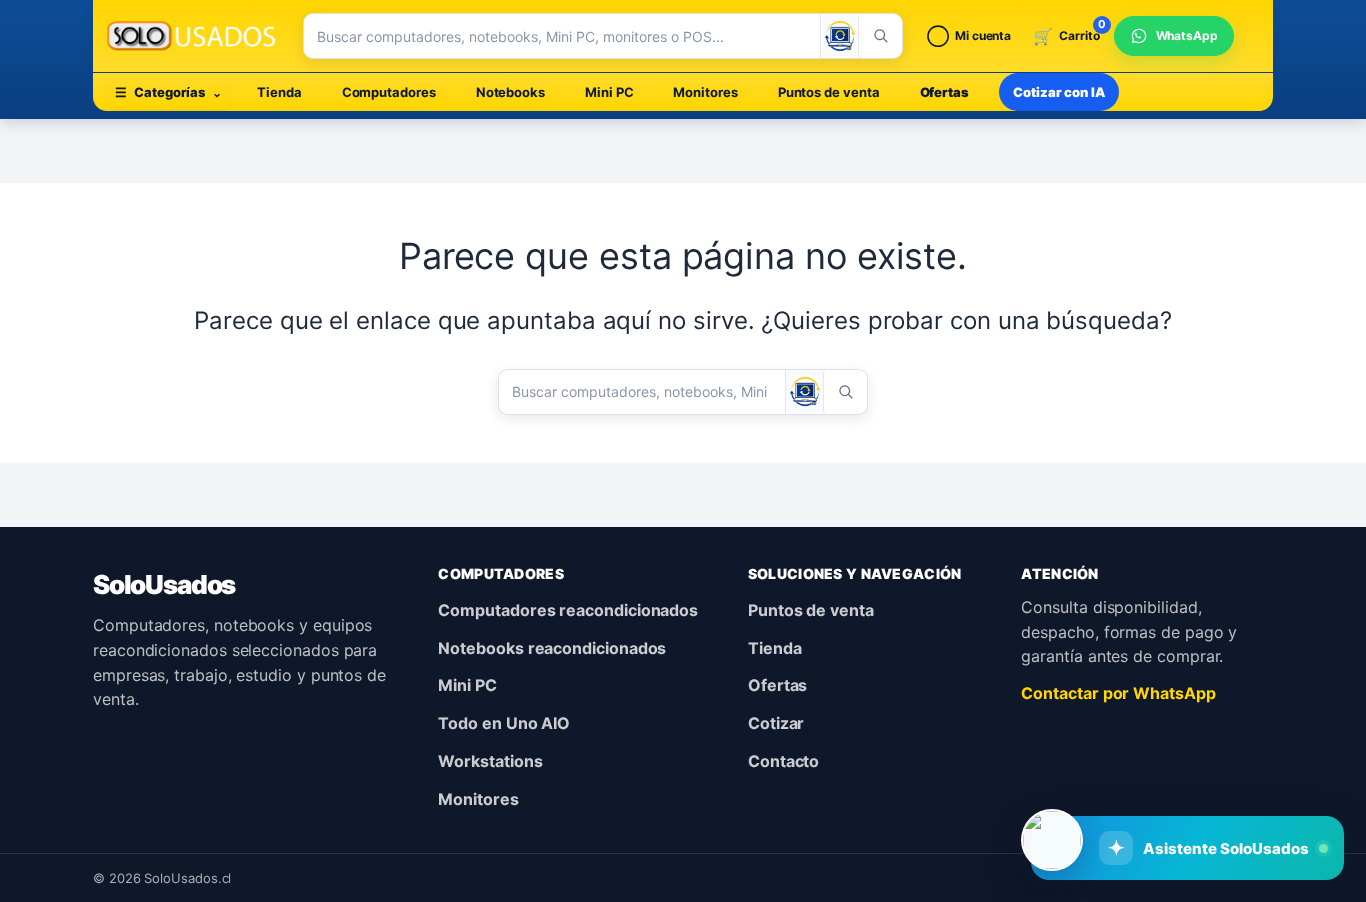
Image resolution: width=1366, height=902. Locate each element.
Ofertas (944, 92)
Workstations (490, 761)
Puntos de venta (829, 92)
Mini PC (609, 92)
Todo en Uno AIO (504, 723)
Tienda (279, 92)
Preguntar (1210, 782)
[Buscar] (880, 36)
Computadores (389, 92)
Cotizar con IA (1059, 92)
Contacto (783, 761)
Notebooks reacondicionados (552, 648)
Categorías (168, 92)
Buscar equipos (1055, 782)
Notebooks (510, 92)
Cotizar (776, 723)
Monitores (705, 92)
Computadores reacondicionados (568, 610)
